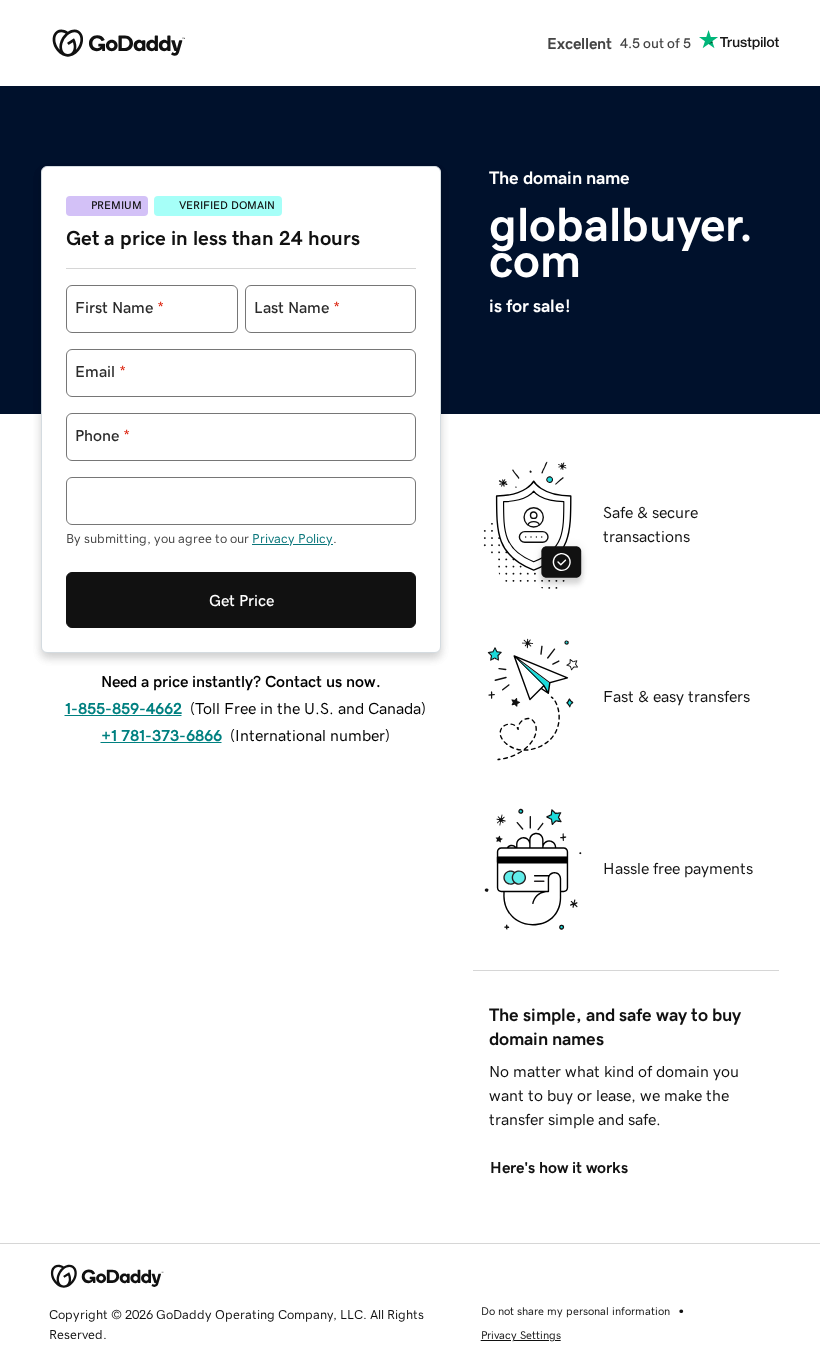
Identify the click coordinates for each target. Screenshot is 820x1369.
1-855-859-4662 (123, 708)
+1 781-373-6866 (161, 735)
